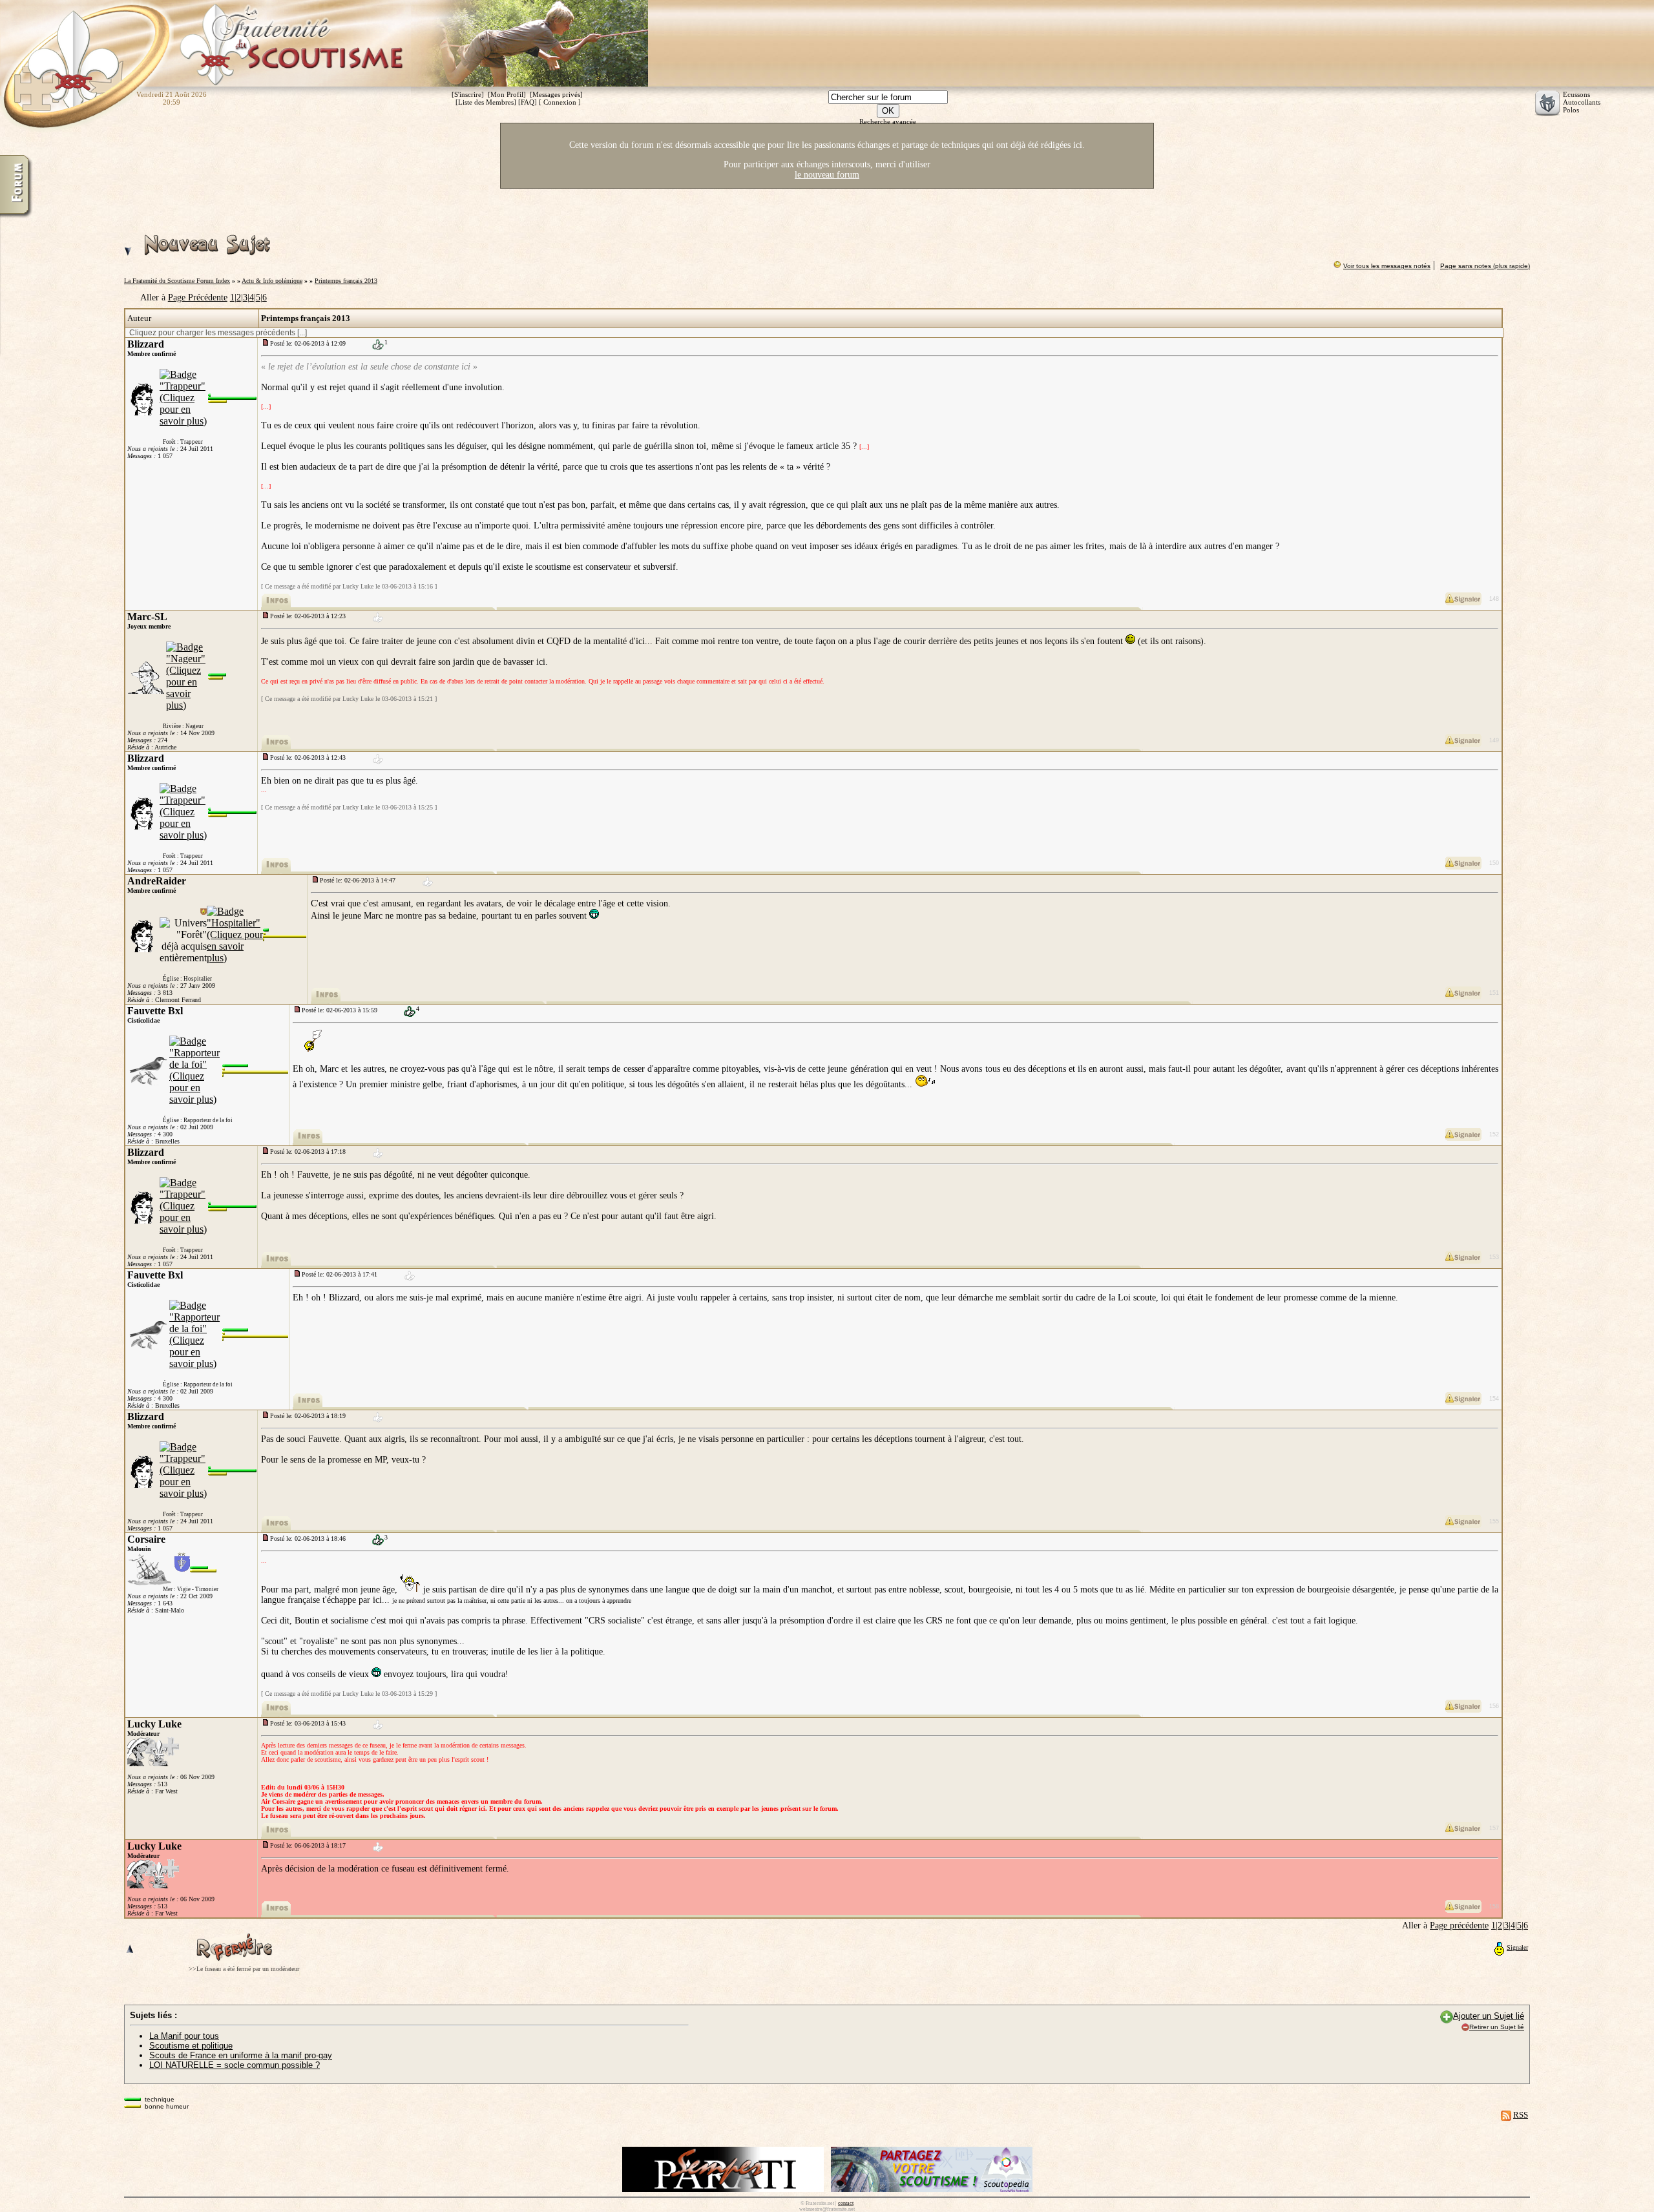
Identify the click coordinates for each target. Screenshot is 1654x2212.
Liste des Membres (486, 102)
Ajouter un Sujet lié (1489, 2016)
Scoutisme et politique (191, 2046)
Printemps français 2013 (346, 281)
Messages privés (556, 94)
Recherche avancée (888, 121)
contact (846, 2203)
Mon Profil (507, 94)
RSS (1521, 2115)
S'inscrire (468, 94)
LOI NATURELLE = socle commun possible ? (235, 2065)
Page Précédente (198, 297)
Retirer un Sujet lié (1497, 2027)
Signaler (1517, 1947)
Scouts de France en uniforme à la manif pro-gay (241, 2055)
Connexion (560, 102)
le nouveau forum (827, 175)
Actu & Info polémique (272, 281)
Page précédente (1459, 1925)
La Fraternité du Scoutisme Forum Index (177, 281)
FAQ (528, 102)
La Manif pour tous (184, 2036)
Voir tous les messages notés (1387, 266)
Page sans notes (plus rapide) (1485, 266)
